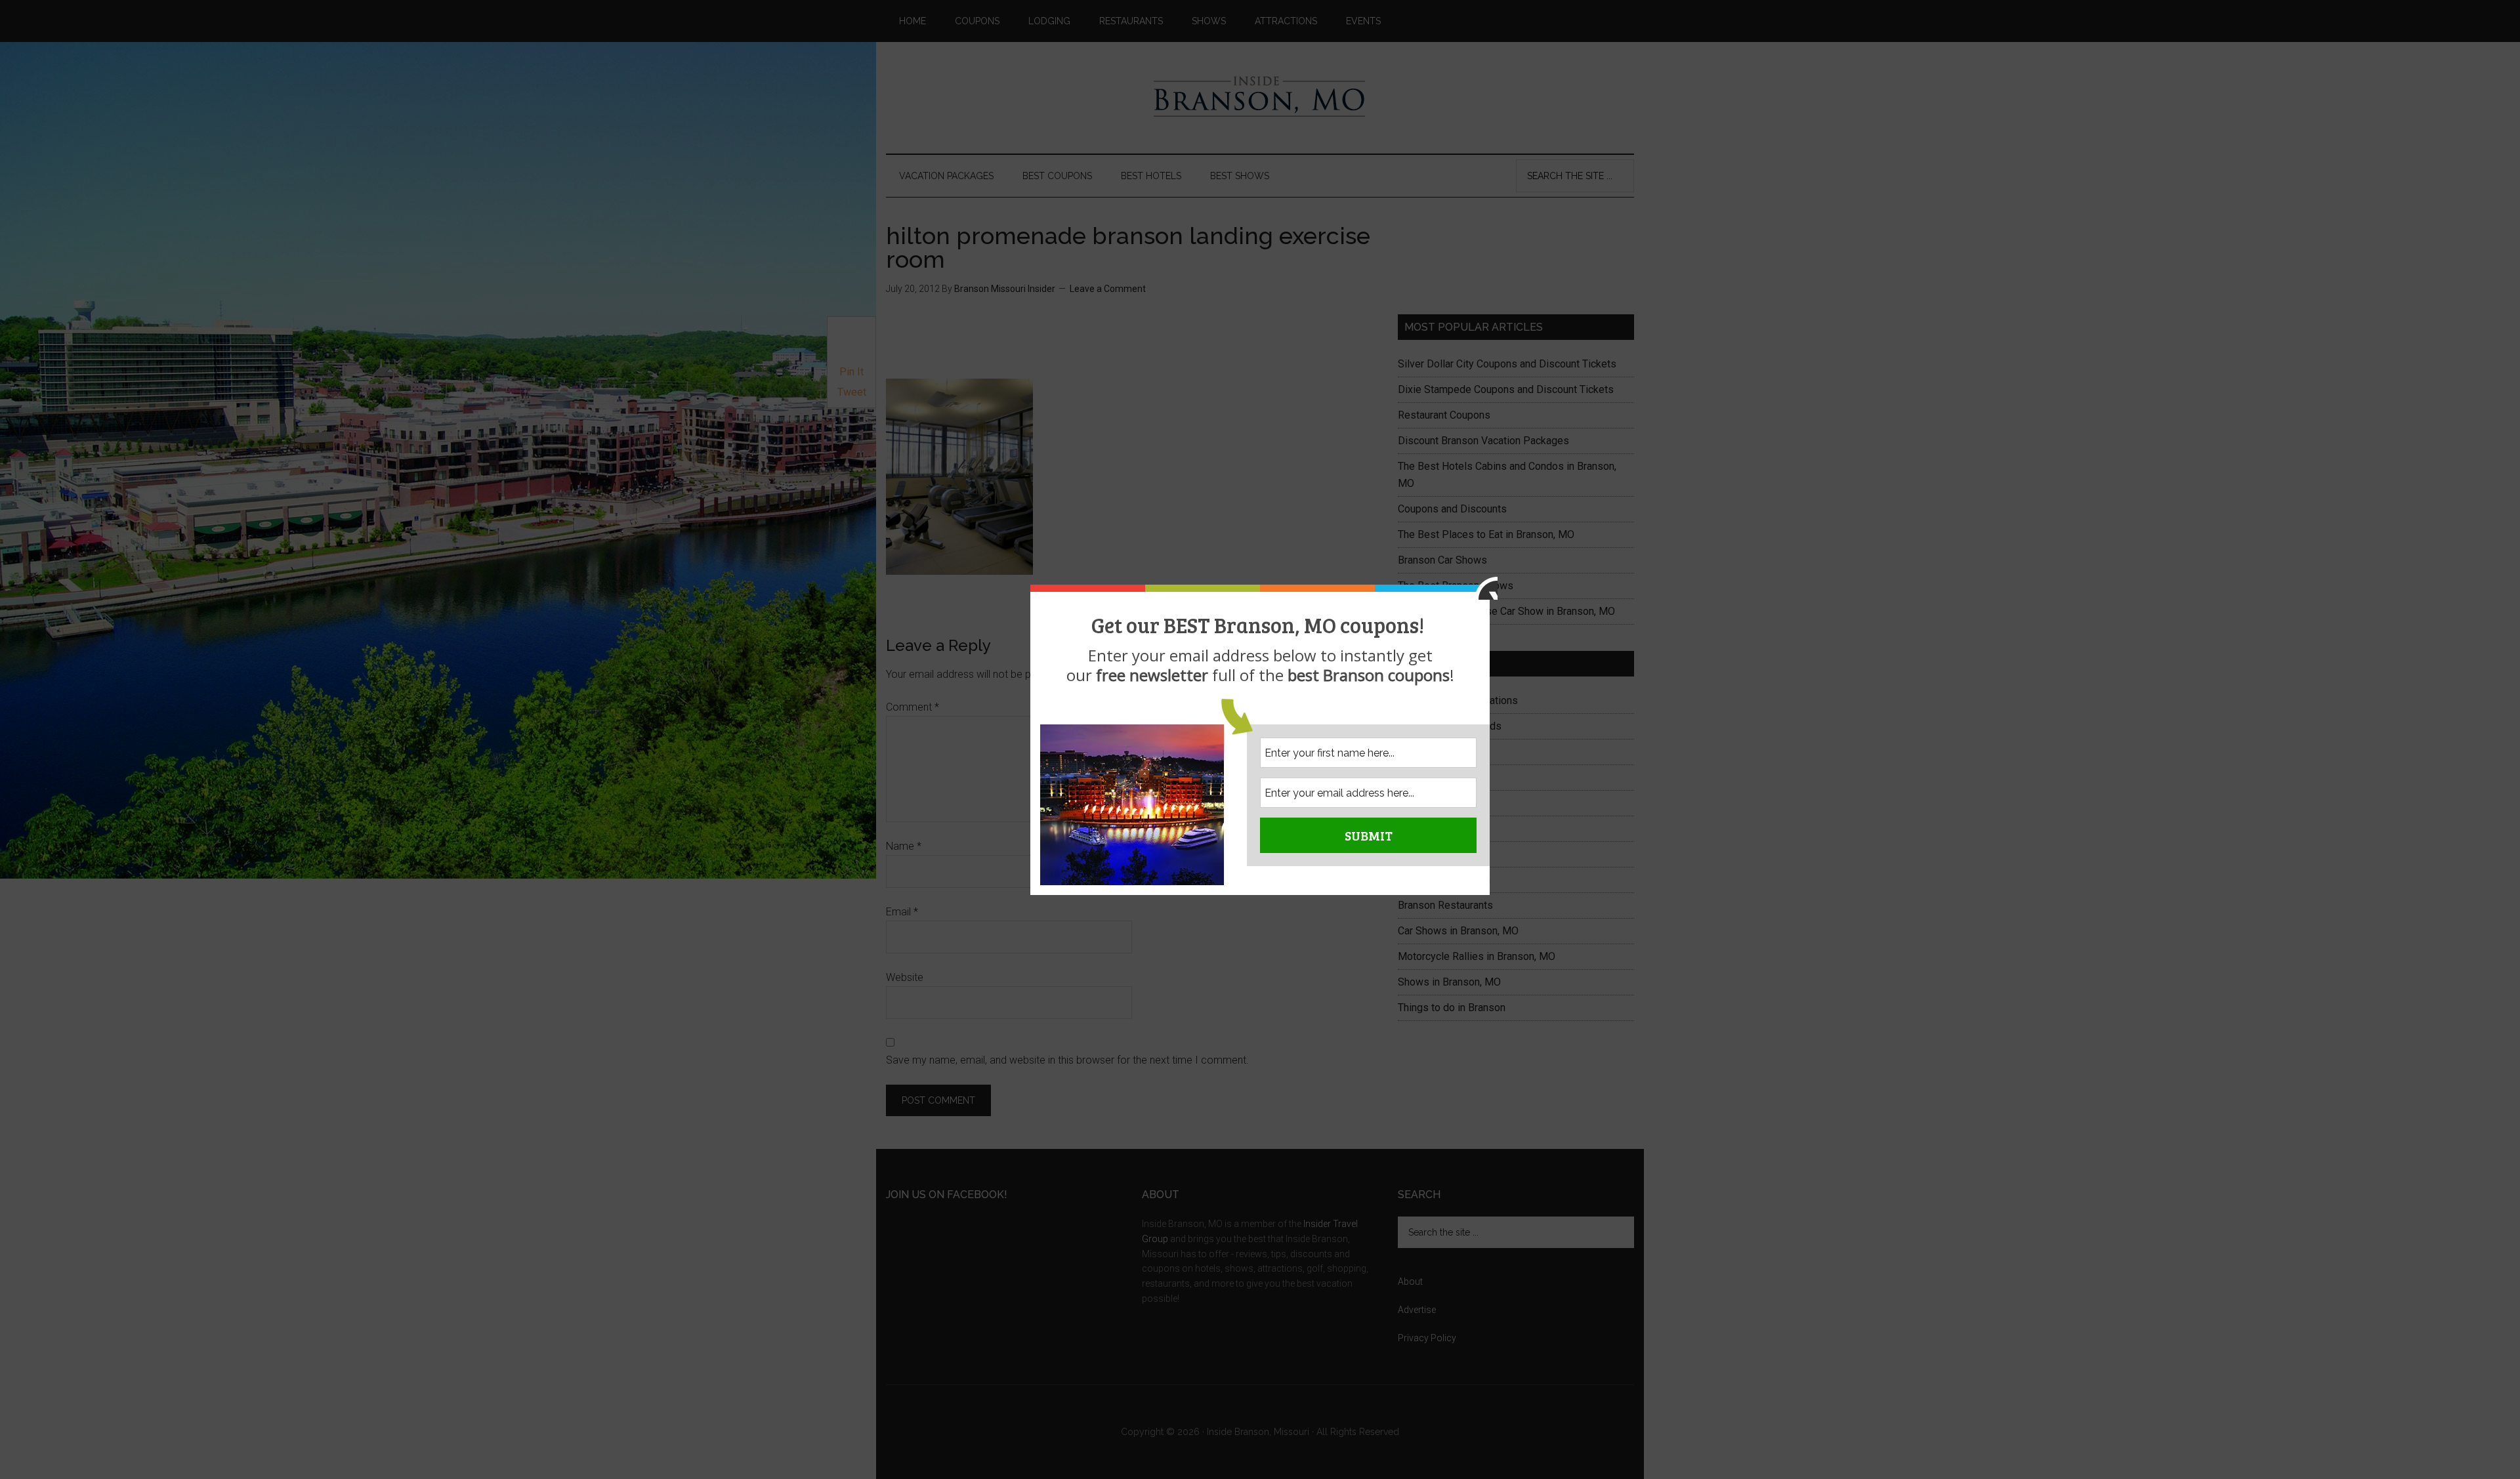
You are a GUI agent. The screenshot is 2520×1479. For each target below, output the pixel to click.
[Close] (1486, 588)
